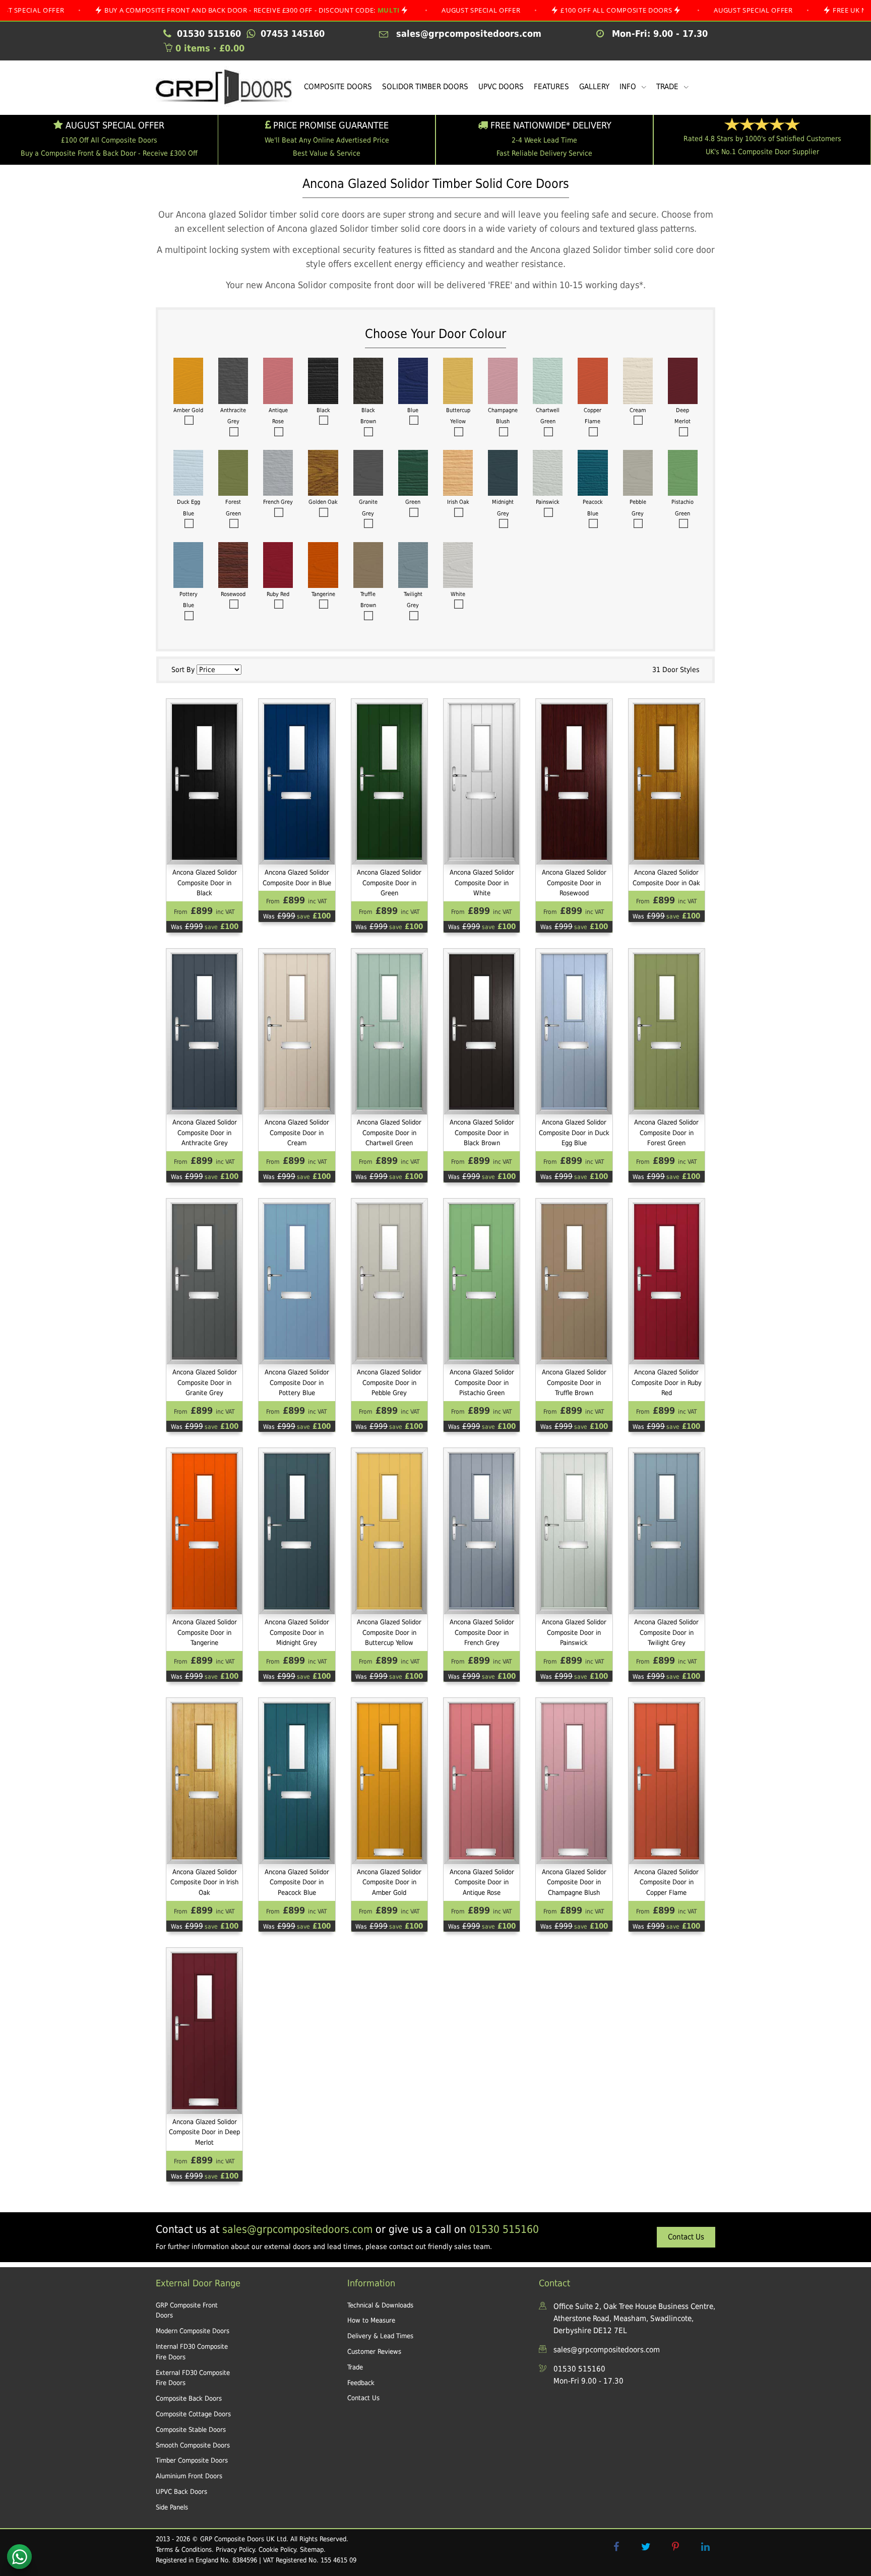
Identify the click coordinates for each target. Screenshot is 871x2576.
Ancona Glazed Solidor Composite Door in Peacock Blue (297, 1883)
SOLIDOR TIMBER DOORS (425, 87)
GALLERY (594, 87)
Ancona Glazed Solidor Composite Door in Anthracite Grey (205, 1133)
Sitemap (312, 2550)
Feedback (361, 2383)
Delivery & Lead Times (380, 2336)
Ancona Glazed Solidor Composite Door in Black (205, 883)
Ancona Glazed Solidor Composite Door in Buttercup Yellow (389, 1633)
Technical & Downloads (380, 2305)
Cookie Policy (277, 2550)
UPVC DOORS (501, 87)
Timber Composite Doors (192, 2460)
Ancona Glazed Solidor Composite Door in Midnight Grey (297, 1633)
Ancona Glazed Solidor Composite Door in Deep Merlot (204, 2132)
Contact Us (686, 2237)
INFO (629, 87)
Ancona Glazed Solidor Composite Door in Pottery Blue (297, 1383)
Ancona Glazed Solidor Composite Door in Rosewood (574, 883)
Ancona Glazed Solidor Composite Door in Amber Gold (389, 1883)
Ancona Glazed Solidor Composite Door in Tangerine (205, 1633)
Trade (355, 2367)
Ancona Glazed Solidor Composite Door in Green (389, 883)
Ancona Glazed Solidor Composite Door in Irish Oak (204, 1883)
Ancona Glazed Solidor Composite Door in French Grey (482, 1633)
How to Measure (371, 2320)
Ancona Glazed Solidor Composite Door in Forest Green (666, 1133)
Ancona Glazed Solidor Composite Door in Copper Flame (666, 1883)
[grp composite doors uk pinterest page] (675, 2547)
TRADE (668, 87)
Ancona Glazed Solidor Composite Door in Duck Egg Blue (574, 1133)
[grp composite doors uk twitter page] (646, 2547)
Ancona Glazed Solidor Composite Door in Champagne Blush (574, 1883)
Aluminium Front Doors (189, 2476)
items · (210, 48)
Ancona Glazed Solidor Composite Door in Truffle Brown (574, 1383)
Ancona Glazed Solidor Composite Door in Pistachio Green (482, 1383)
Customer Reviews (374, 2352)
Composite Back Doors (189, 2398)
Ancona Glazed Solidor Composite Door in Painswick (574, 1633)
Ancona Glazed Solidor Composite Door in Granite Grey (205, 1383)
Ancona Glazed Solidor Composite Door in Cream (297, 1133)
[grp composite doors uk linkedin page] (705, 2547)
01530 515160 (504, 2229)
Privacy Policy (235, 2550)
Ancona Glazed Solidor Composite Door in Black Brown (482, 1133)
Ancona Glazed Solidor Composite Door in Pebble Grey (389, 1383)
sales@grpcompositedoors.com (297, 2229)
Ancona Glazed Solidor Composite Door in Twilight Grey (666, 1633)
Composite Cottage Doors (193, 2414)
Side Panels (172, 2507)
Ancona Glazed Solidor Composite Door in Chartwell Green (389, 1133)
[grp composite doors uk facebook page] (616, 2547)
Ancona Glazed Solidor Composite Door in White (482, 883)
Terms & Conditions (184, 2550)
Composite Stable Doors (191, 2430)
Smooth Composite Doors (193, 2445)
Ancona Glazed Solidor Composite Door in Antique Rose (482, 1883)
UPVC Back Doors (181, 2492)
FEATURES (551, 87)
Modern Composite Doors (193, 2331)
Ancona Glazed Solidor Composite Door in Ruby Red (667, 1383)
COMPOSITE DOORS (338, 87)
